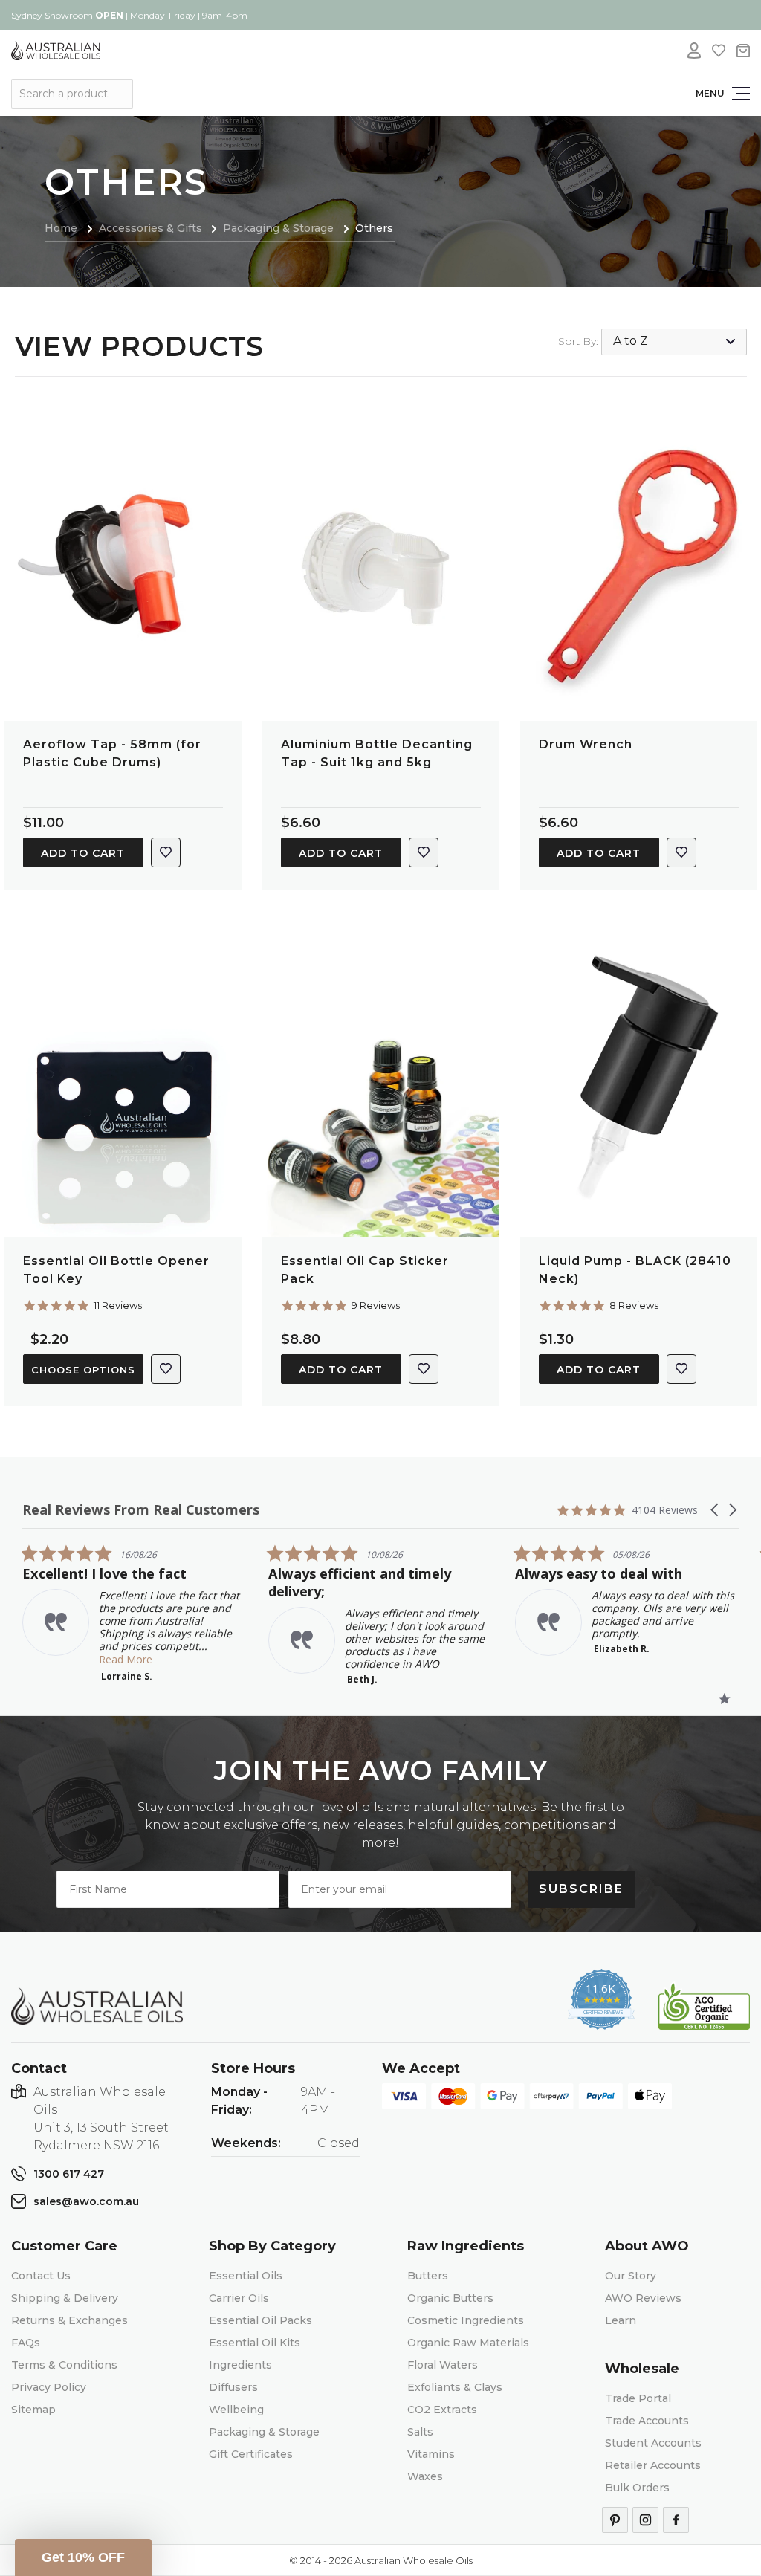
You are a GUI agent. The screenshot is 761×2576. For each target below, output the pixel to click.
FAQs (26, 2343)
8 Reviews (634, 1305)
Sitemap (33, 2410)
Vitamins (431, 2454)
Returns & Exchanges (69, 2320)
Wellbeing (236, 2410)
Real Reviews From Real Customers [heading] (141, 1510)
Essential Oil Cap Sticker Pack (365, 1270)
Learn (621, 2320)
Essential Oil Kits (255, 2343)
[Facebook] (676, 2520)
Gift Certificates (251, 2454)
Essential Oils (246, 2276)
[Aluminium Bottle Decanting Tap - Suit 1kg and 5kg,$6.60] (381, 565)
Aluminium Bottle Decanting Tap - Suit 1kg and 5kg (377, 753)
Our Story (631, 2276)
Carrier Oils (239, 2298)
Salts (420, 2432)
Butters (428, 2276)
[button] (716, 1510)
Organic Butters (450, 2298)
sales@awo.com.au (86, 2201)
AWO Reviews (643, 2298)
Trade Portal (638, 2398)
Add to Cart (83, 853)
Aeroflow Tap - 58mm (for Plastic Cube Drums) (112, 753)
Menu (710, 93)
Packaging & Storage (264, 2432)
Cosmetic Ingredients (466, 2320)
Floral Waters (443, 2365)
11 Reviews (118, 1305)
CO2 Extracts (442, 2410)
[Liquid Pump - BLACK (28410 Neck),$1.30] (639, 1081)
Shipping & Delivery (65, 2298)
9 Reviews (376, 1305)
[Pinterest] (615, 2520)
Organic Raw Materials (468, 2343)
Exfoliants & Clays (455, 2387)
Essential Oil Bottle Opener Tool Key (116, 1270)
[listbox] (674, 342)
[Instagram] (645, 2520)
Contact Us (41, 2276)
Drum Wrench (586, 744)
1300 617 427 (69, 2174)
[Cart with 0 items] (743, 51)
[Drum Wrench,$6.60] (639, 565)
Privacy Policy (49, 2387)
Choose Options (83, 1370)
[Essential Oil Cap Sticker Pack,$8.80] (381, 1081)
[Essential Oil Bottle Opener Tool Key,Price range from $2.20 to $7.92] (123, 1081)
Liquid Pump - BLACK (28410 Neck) (635, 1270)
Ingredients (240, 2365)
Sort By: (578, 341)
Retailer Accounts (653, 2465)
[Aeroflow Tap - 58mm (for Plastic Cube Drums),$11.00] (123, 565)
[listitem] (134, 1613)
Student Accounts (653, 2443)
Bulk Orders (637, 2488)
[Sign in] (694, 51)
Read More (126, 1659)
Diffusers (233, 2387)
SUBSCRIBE (581, 1889)
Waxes (425, 2476)
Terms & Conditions (64, 2365)
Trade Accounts (647, 2421)
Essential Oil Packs (260, 2320)
